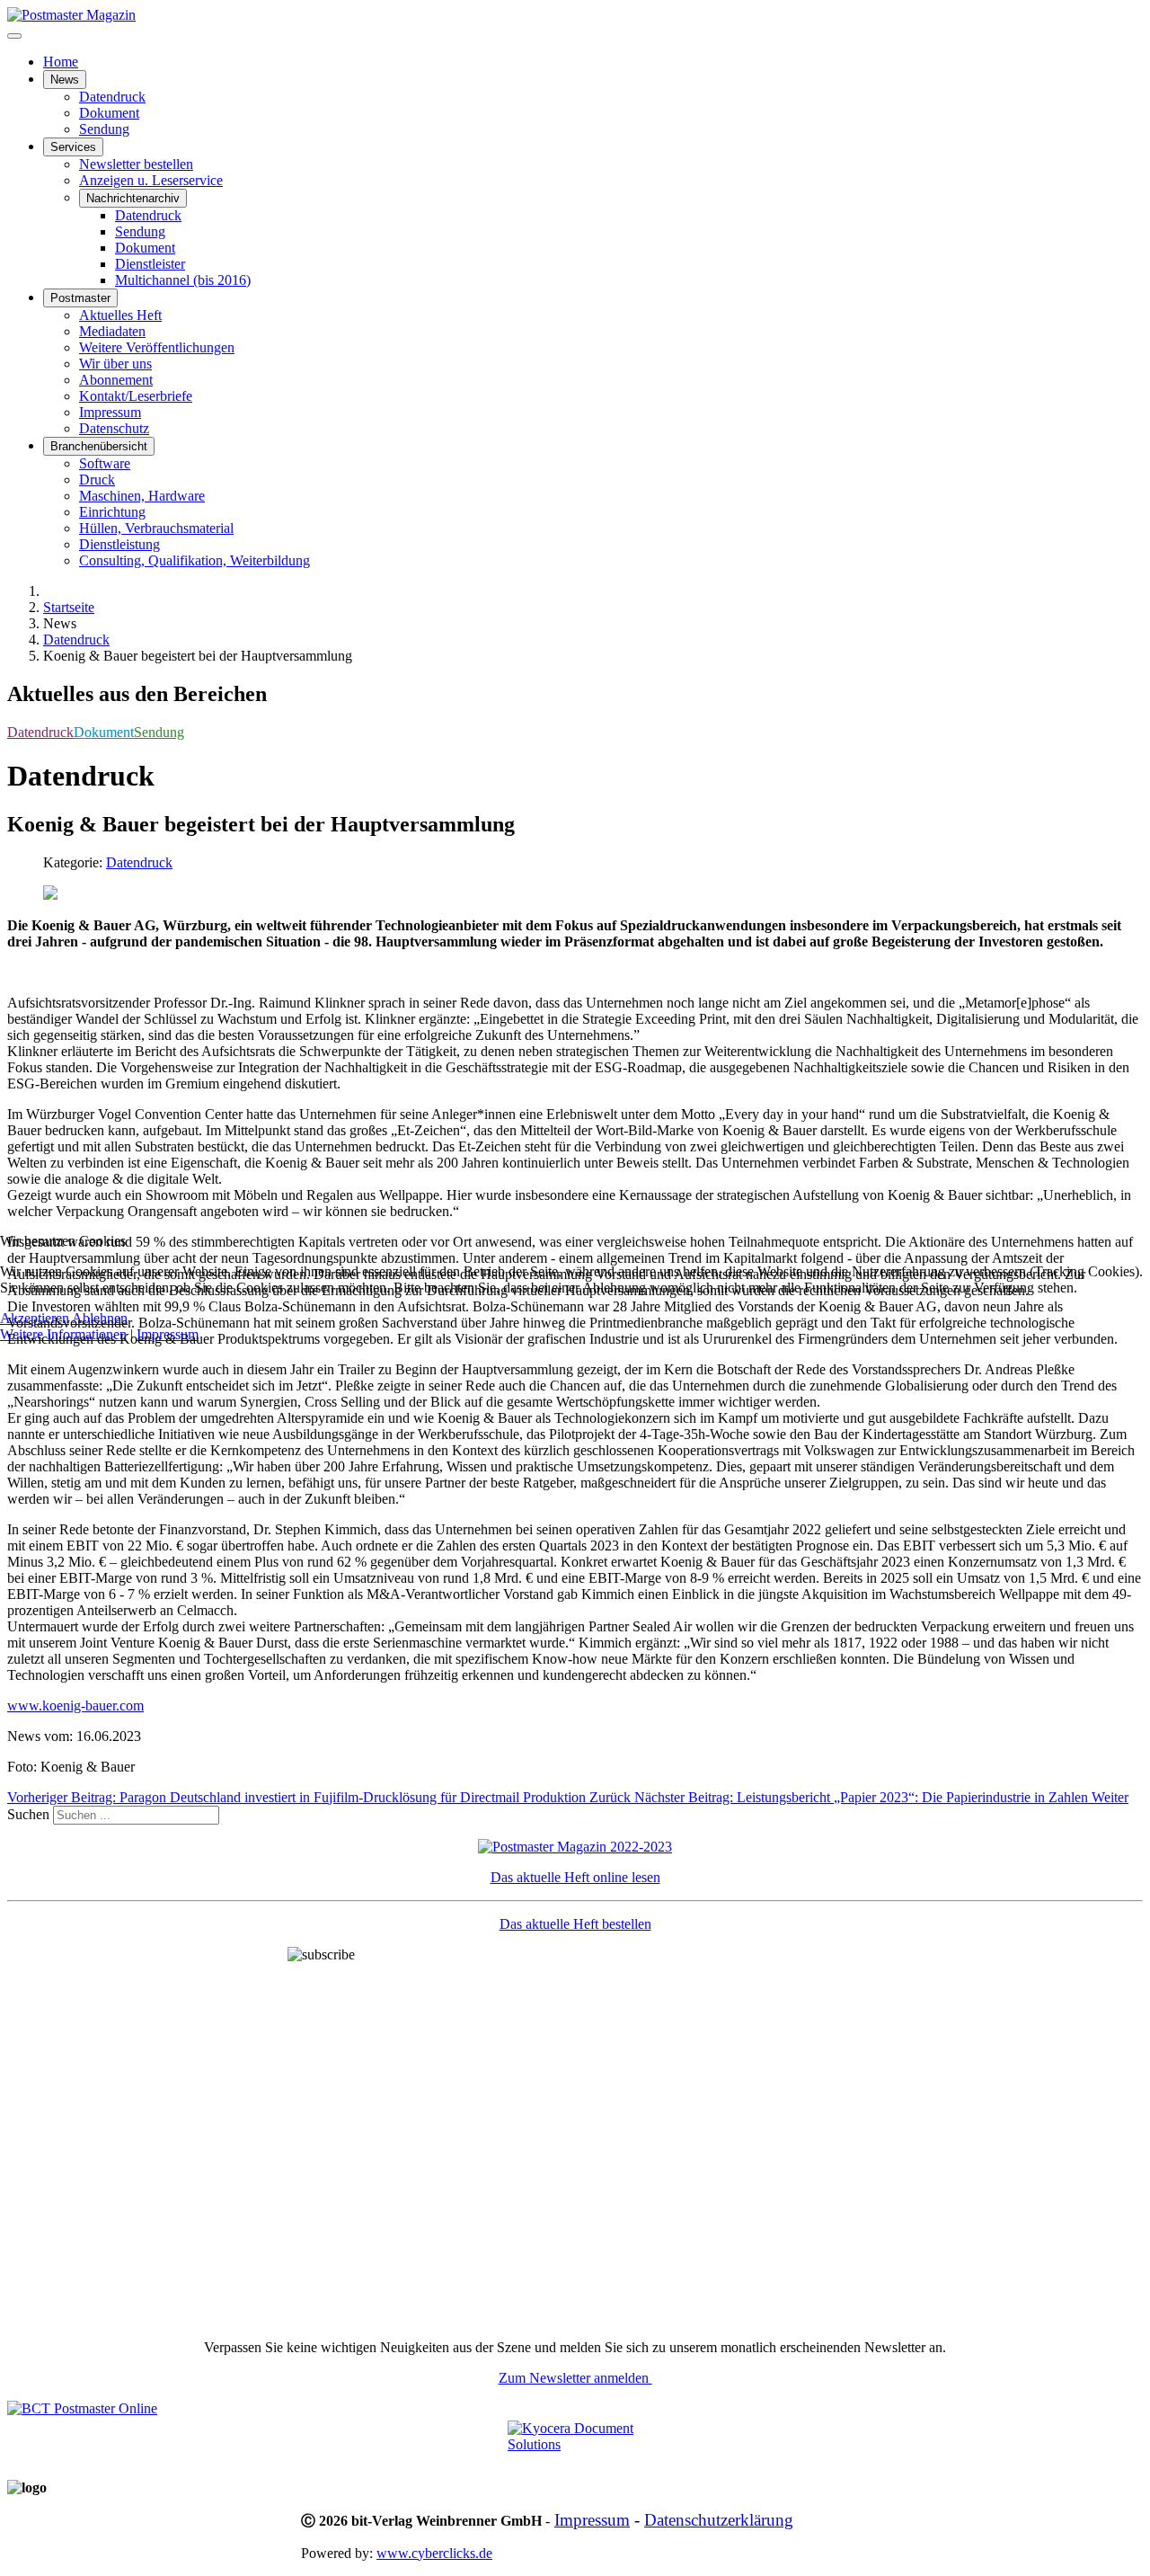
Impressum (168, 1334)
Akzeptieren (35, 1318)
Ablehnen (100, 1318)
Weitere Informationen (63, 1334)
